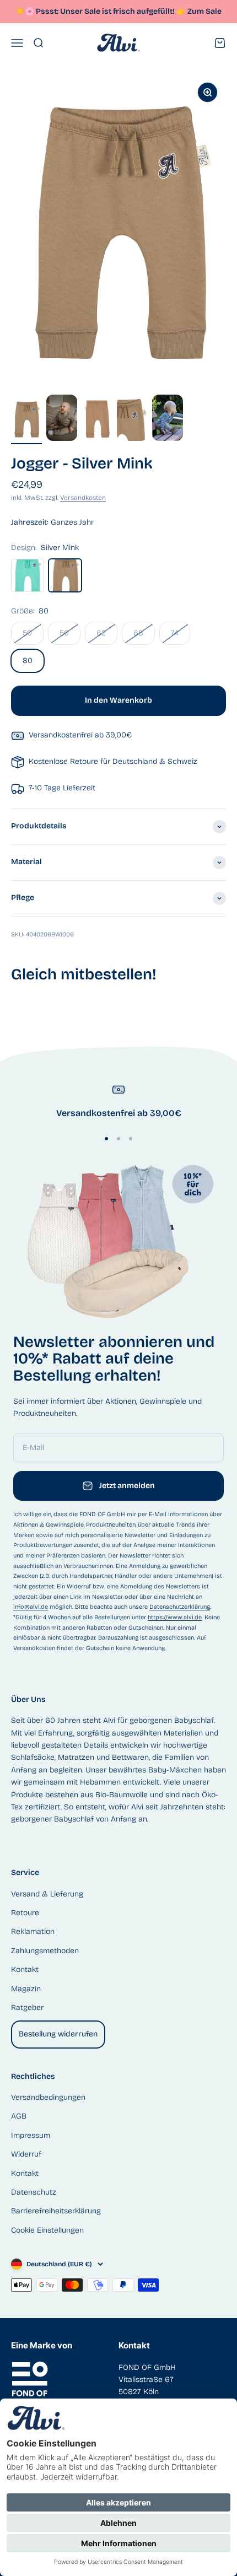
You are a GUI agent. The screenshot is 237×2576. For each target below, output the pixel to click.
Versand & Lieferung (47, 1894)
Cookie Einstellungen (47, 2230)
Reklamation (33, 1931)
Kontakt (25, 1969)
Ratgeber (27, 2008)
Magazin (26, 1989)
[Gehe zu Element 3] (97, 421)
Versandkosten (83, 498)
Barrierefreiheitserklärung (56, 2211)
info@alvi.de (31, 1607)
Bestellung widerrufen (58, 2034)
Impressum (31, 2135)
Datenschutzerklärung (180, 1607)
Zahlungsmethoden (45, 1951)
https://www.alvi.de (175, 1617)
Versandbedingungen (48, 2097)
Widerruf (26, 2154)
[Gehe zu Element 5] (168, 419)
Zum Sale (204, 11)
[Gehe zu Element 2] (62, 419)
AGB (19, 2116)
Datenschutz (34, 2192)
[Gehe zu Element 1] (26, 421)
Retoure (25, 1913)
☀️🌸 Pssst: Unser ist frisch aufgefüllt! (101, 11)
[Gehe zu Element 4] (132, 421)
